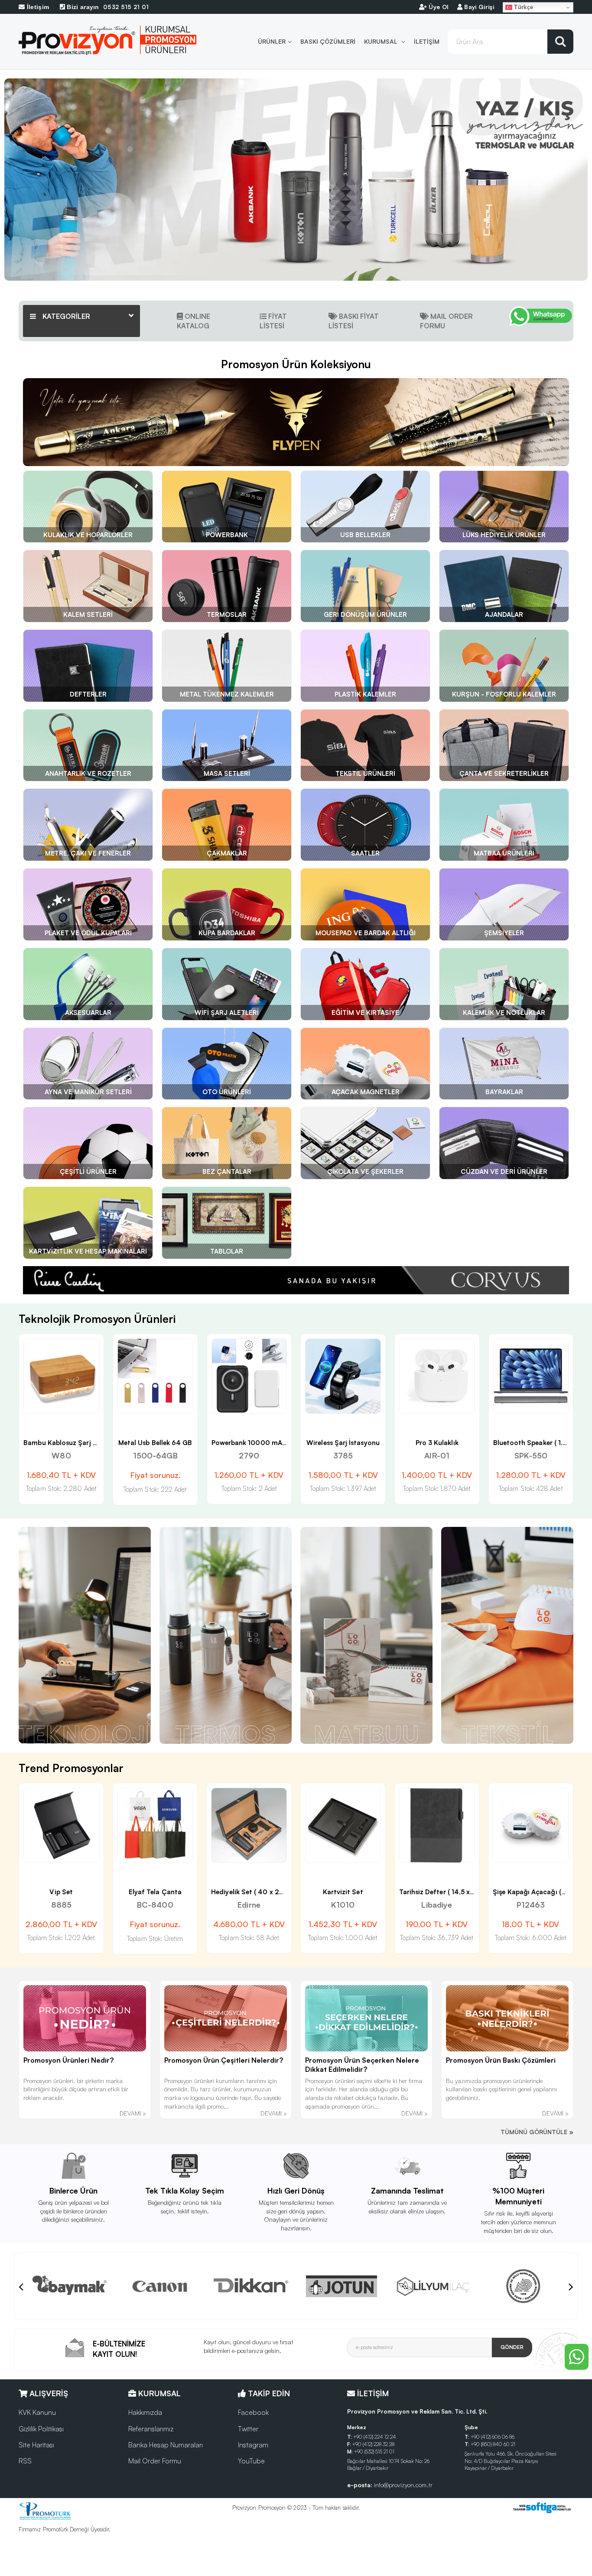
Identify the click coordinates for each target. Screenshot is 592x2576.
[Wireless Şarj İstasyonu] (155, 1376)
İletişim (427, 41)
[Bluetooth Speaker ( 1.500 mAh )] (343, 1376)
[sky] (524, 2286)
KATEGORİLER (65, 316)
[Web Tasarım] (542, 2508)
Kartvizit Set (155, 1892)
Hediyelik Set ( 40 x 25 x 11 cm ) (73, 1892)
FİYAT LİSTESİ (273, 321)
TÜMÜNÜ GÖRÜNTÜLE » (537, 2132)
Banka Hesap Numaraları (166, 2445)
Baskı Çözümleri (328, 41)
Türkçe (523, 7)
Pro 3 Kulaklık (249, 1443)
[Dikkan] (69, 2286)
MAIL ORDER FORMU (446, 321)
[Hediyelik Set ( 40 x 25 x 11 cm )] (61, 1826)
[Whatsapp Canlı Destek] (541, 321)
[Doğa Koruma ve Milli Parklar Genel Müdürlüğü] (342, 2286)
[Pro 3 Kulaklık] (249, 1376)
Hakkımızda (145, 2412)
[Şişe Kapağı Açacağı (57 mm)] (343, 1826)
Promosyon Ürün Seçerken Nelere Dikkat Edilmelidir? (362, 2065)
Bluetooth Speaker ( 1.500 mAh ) (357, 1443)
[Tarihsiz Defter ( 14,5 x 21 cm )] (249, 1826)
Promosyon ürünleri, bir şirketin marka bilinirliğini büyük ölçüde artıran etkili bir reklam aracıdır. (76, 2089)
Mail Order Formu (155, 2461)
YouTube (251, 2461)
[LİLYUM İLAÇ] (251, 2286)
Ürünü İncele (31, 1418)
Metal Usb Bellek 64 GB (531, 1443)
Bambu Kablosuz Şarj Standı (444, 1443)
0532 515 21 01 (107, 7)
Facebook (253, 2412)
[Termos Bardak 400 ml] (531, 1826)
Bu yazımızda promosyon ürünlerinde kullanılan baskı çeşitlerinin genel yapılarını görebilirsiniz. (501, 2089)
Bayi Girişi (478, 7)
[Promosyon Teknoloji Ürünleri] (85, 1635)
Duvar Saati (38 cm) (437, 1892)
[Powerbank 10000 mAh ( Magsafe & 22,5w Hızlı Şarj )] (62, 1376)
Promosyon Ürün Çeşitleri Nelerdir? (224, 2060)
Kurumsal (382, 41)
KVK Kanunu (37, 2412)
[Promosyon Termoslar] (226, 1635)
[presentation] (21, 2286)
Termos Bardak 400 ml (531, 1892)
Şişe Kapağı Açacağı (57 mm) (351, 1892)
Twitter (248, 2429)
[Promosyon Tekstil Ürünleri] (507, 1635)
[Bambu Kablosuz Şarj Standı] (437, 1376)
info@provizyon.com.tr (403, 2485)
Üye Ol (438, 7)
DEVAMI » (133, 2113)
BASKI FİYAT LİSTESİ (354, 321)
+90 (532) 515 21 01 (374, 2451)
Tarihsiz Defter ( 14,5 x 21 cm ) (259, 1892)
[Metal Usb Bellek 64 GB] (531, 1376)
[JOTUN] (160, 2286)
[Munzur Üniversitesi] (433, 2286)
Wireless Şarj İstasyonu (155, 1443)
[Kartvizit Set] (155, 1826)
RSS (25, 2461)
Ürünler (272, 41)
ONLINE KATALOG (194, 321)
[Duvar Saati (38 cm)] (437, 1826)
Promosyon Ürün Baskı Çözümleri (501, 2060)
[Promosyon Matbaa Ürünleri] (366, 1635)
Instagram (253, 2445)
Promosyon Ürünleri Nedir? (68, 2060)
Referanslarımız (151, 2429)
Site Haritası (36, 2445)
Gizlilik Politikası (41, 2429)
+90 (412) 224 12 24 (375, 2437)
